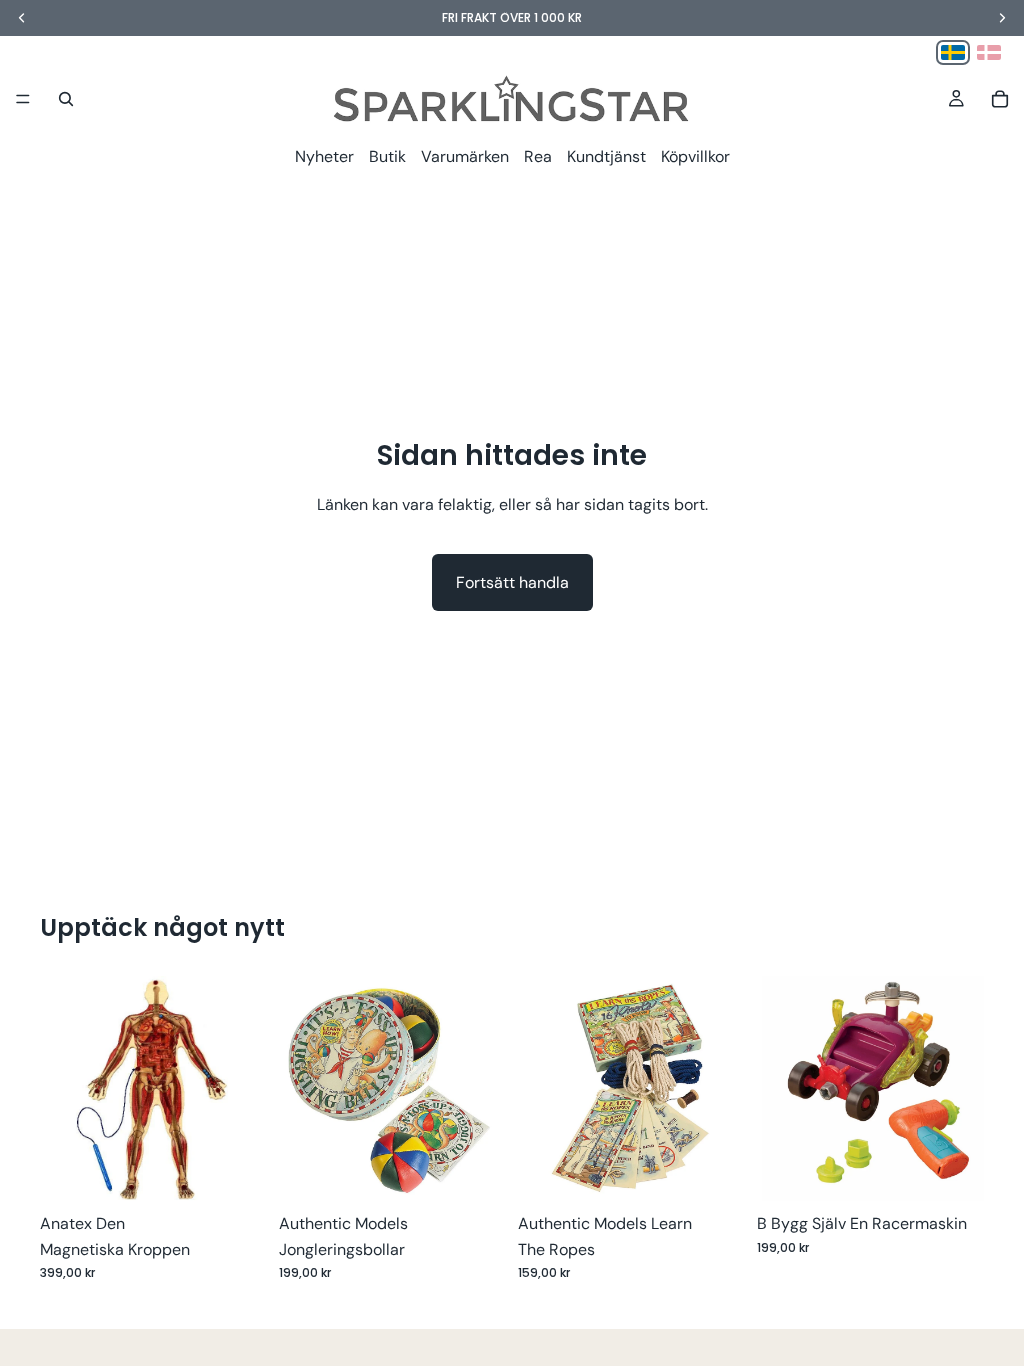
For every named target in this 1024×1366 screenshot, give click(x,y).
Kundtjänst (606, 156)
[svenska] (953, 52)
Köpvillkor (695, 156)
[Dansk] (989, 52)
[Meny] (23, 99)
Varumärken (465, 156)
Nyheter (324, 156)
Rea (538, 156)
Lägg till (253, 1171)
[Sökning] (66, 99)
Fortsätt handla (512, 582)
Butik (387, 156)
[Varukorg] (1000, 99)
